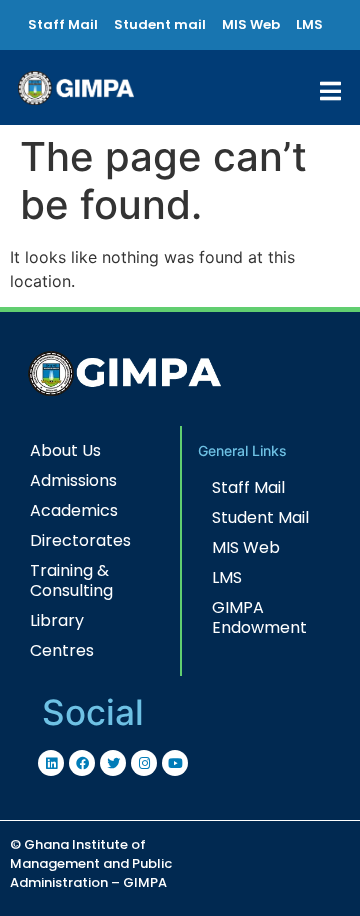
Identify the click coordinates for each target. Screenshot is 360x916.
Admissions (73, 480)
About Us (65, 450)
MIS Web (246, 547)
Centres (62, 650)
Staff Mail (248, 487)
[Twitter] (113, 763)
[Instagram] (144, 763)
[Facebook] (82, 763)
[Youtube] (175, 763)
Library (57, 620)
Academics (74, 510)
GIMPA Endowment (259, 617)
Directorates (80, 540)
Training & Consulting (71, 580)
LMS (227, 577)
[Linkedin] (51, 763)
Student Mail (260, 517)
